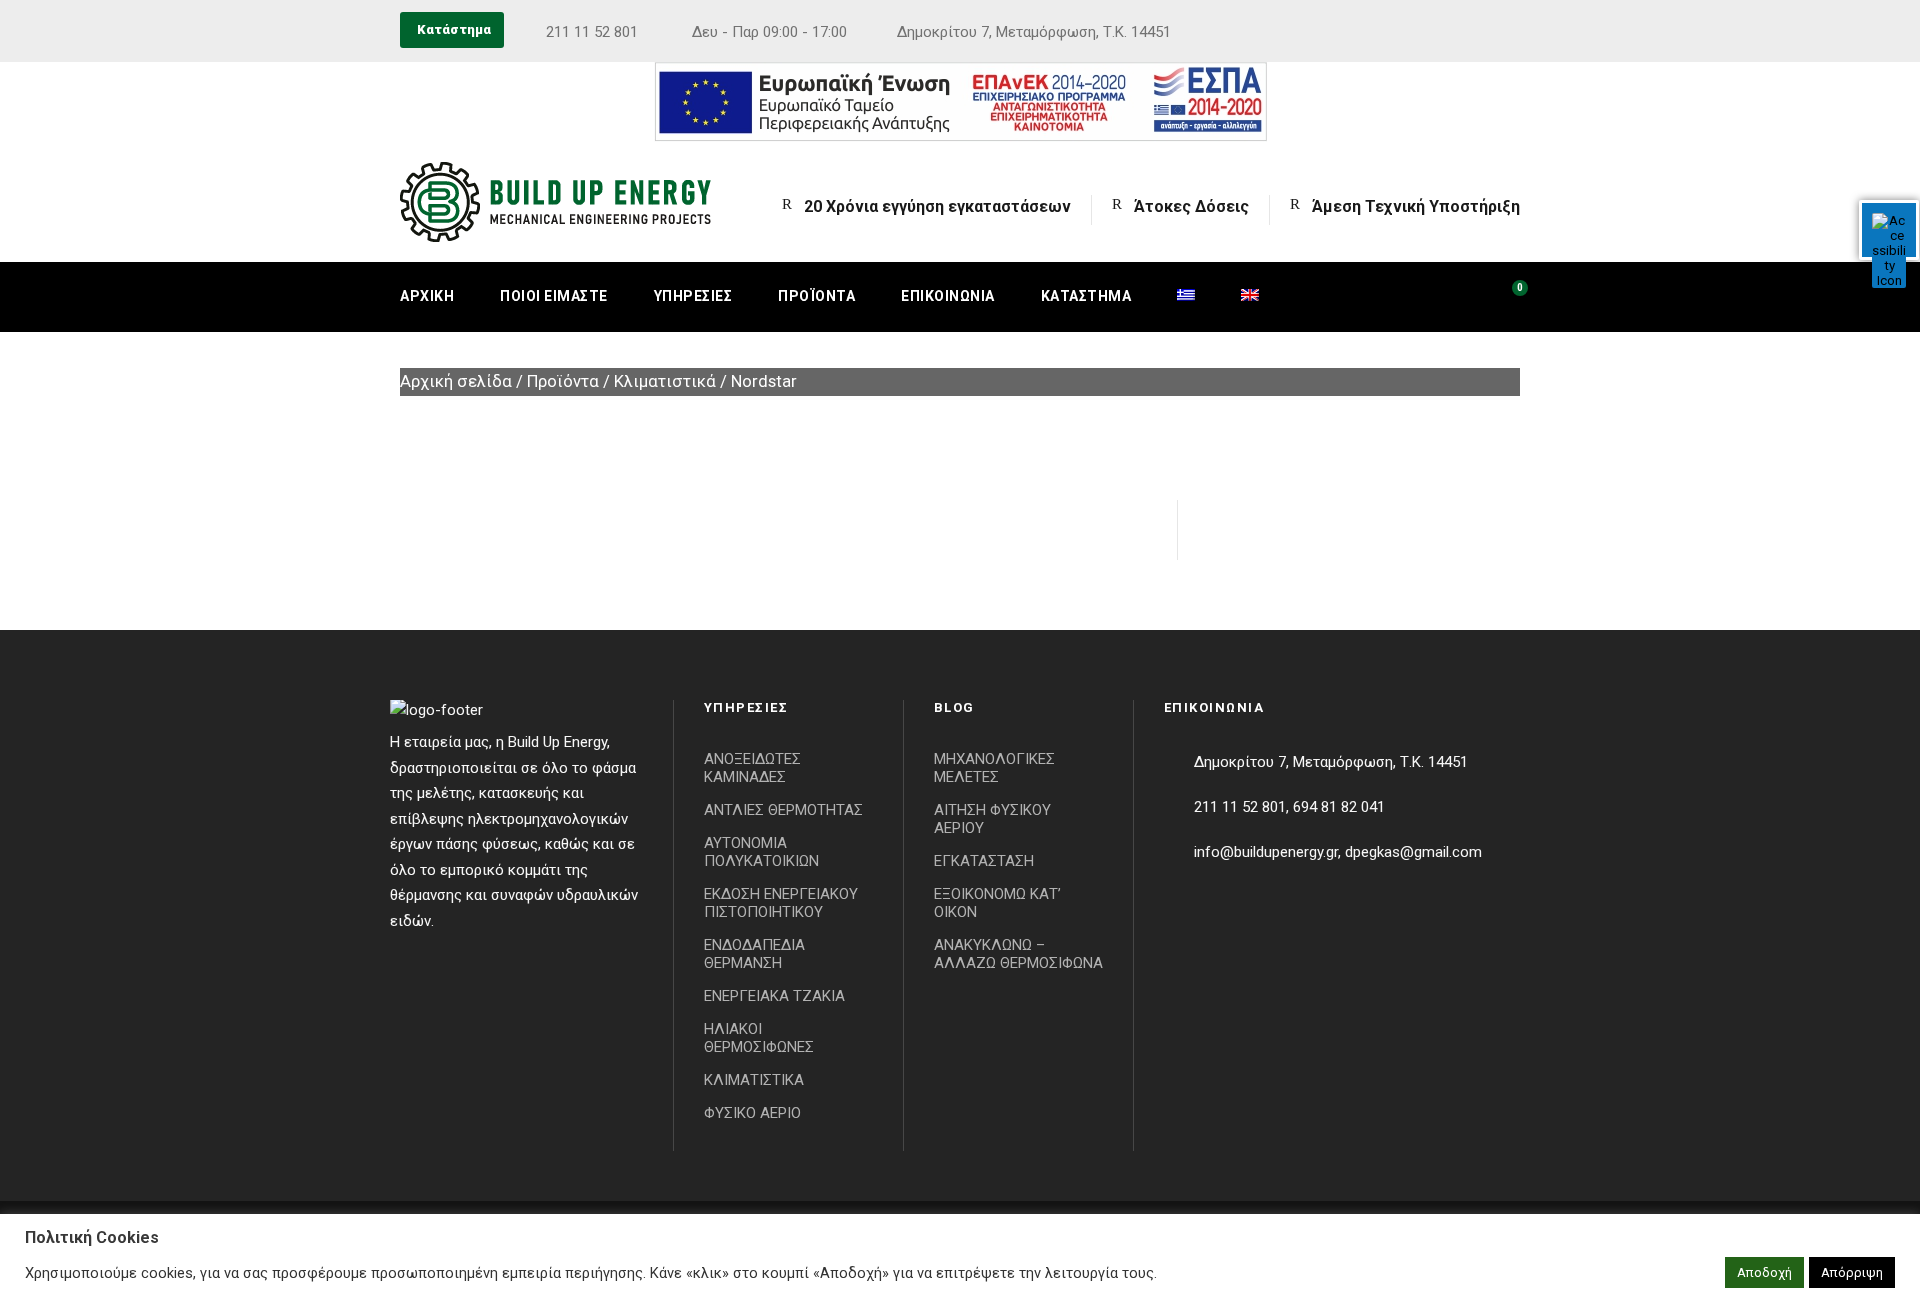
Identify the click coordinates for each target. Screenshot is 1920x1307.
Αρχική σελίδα (456, 381)
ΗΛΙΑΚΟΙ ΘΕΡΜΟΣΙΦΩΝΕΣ (759, 1038)
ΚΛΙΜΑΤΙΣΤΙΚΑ (754, 1080)
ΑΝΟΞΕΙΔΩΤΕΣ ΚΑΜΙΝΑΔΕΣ (752, 768)
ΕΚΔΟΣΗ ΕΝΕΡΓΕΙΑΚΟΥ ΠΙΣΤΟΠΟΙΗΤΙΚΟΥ (781, 903)
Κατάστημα (1086, 296)
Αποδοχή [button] (1764, 1272)
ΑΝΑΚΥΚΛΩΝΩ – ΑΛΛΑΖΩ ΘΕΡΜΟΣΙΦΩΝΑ (1018, 954)
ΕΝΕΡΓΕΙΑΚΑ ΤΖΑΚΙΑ (774, 996)
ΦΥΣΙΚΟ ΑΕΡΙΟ (752, 1113)
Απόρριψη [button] (1852, 1272)
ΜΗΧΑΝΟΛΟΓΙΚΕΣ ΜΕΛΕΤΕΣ (994, 768)
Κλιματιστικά (665, 381)
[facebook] (1477, 32)
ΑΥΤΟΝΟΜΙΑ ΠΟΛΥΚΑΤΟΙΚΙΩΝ (761, 852)
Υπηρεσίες (693, 296)
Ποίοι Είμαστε (554, 296)
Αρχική (427, 296)
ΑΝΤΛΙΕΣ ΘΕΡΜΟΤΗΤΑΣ (783, 810)
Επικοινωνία (948, 296)
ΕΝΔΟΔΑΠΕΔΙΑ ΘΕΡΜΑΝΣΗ (754, 954)
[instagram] (1514, 32)
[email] (1440, 32)
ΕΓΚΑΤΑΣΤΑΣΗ (984, 861)
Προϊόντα (816, 296)
